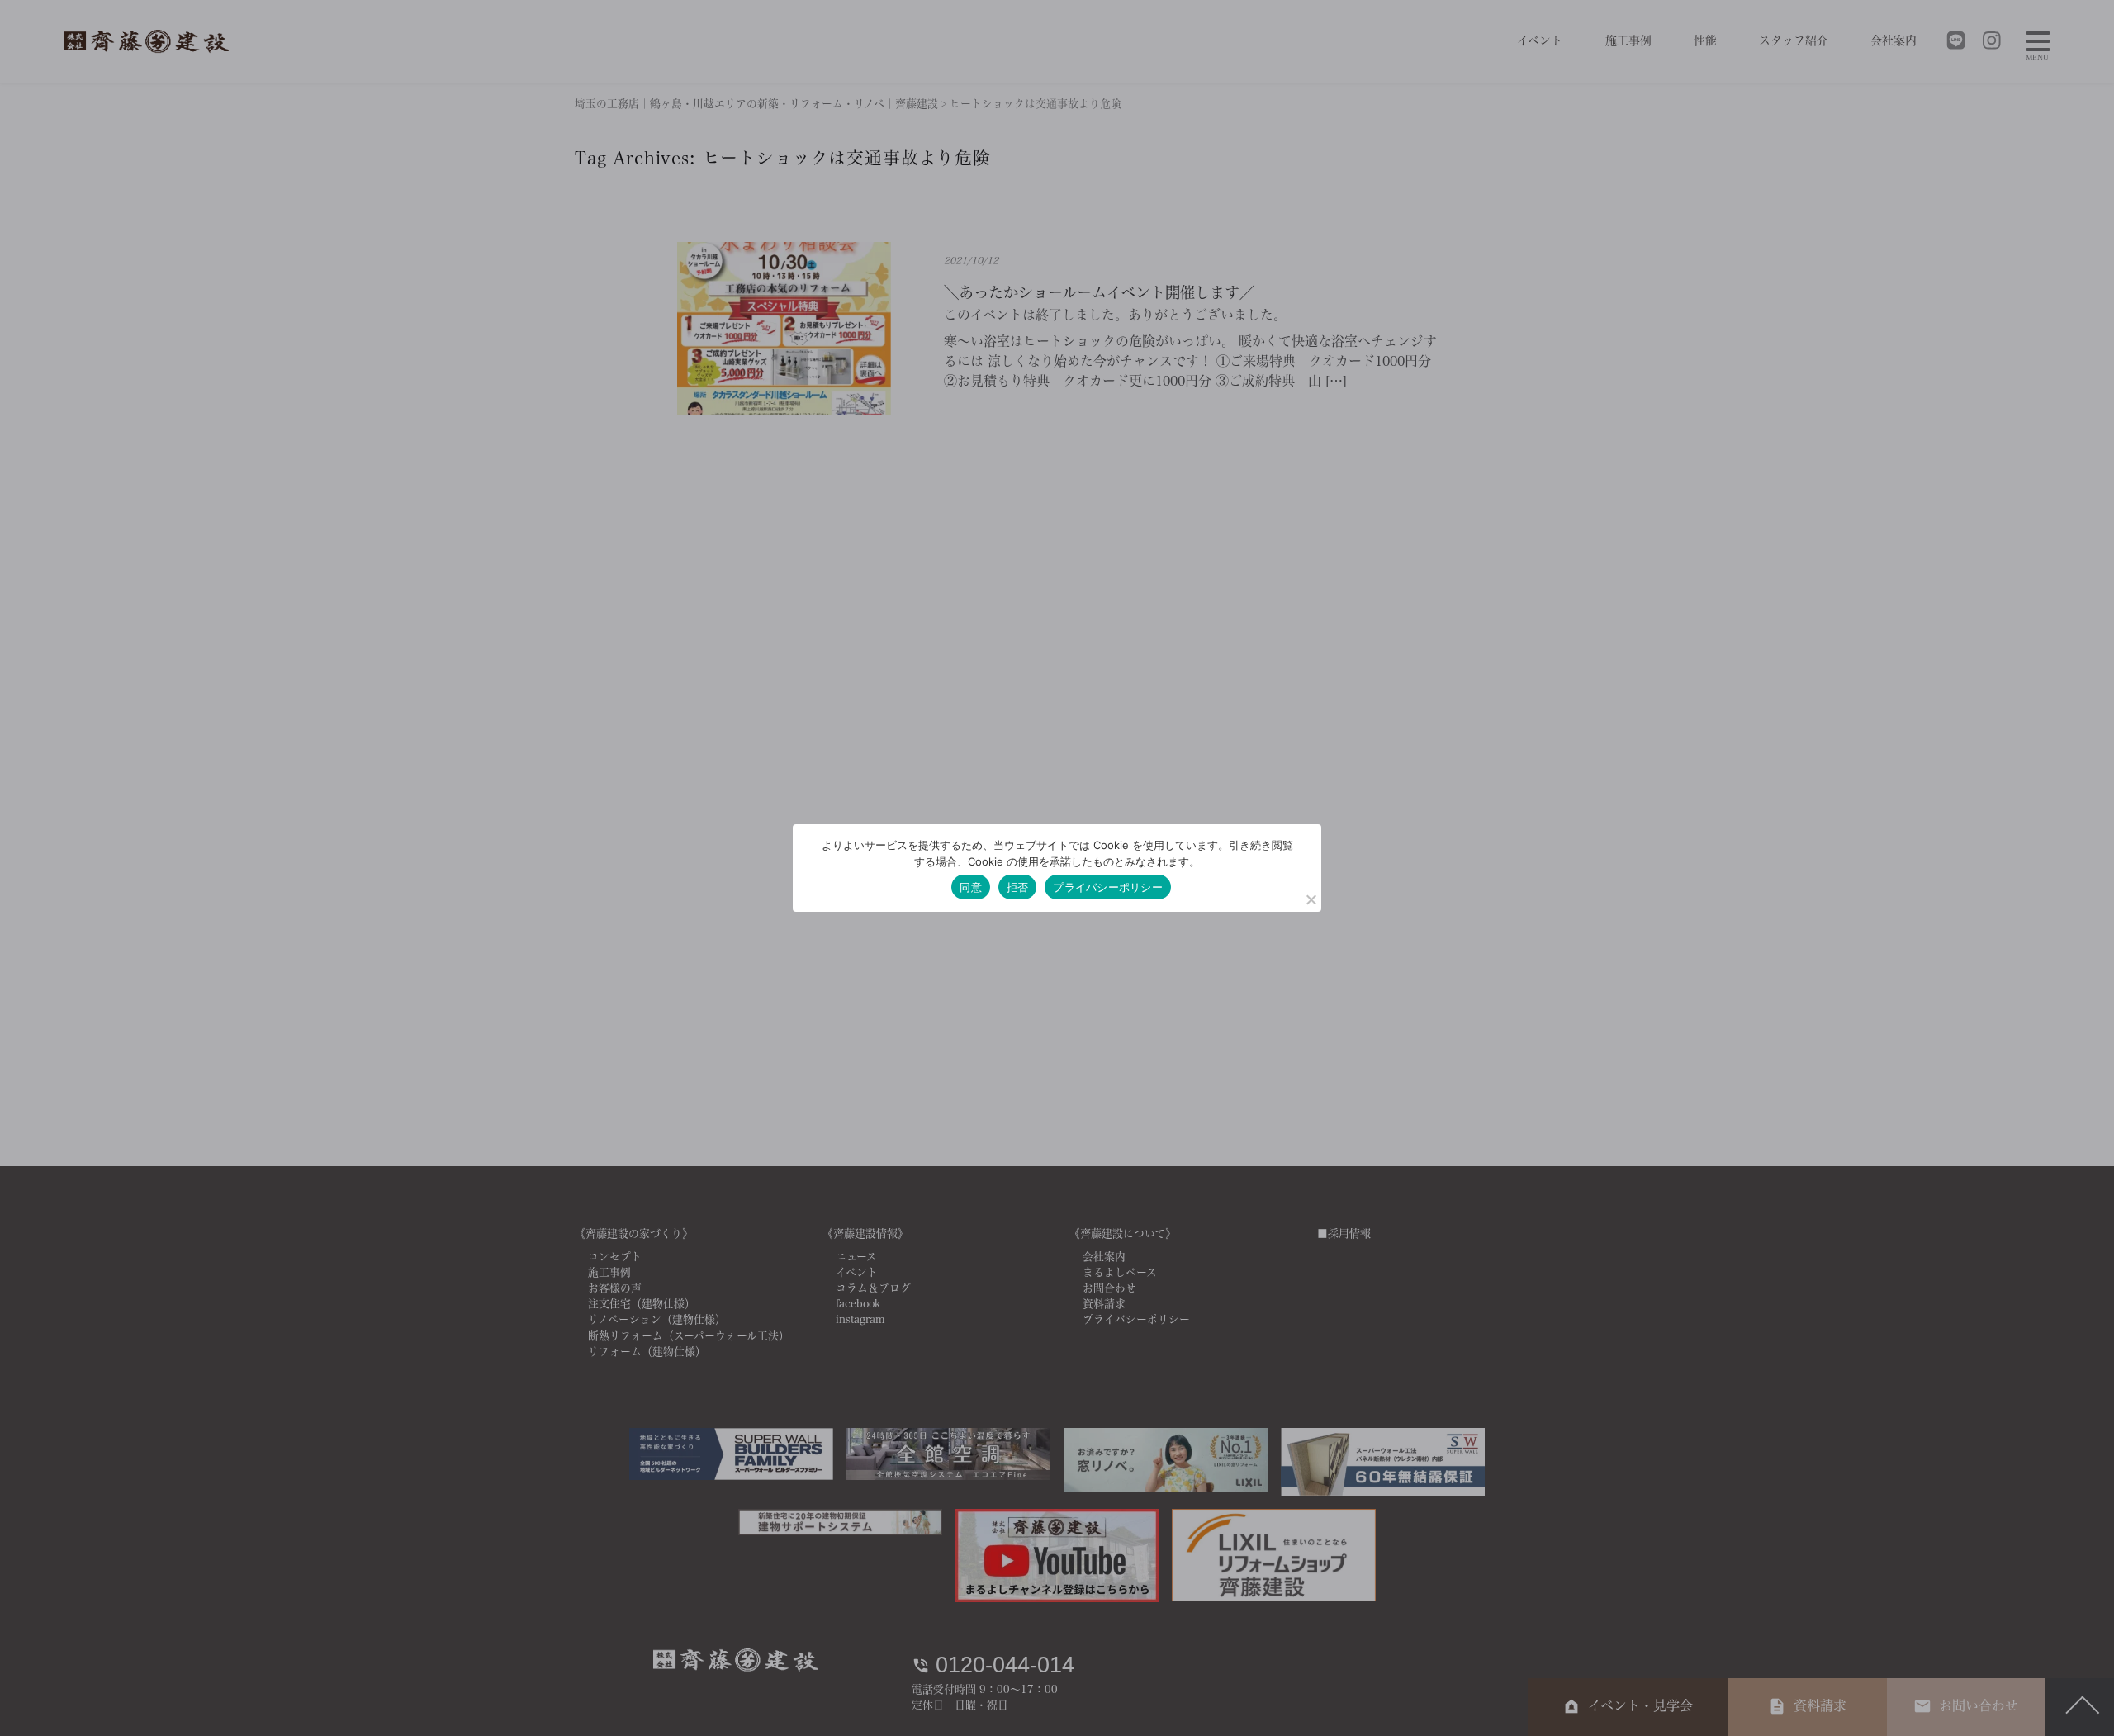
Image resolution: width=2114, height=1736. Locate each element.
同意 (971, 887)
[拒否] (1311, 899)
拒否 (1018, 887)
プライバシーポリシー (1108, 887)
